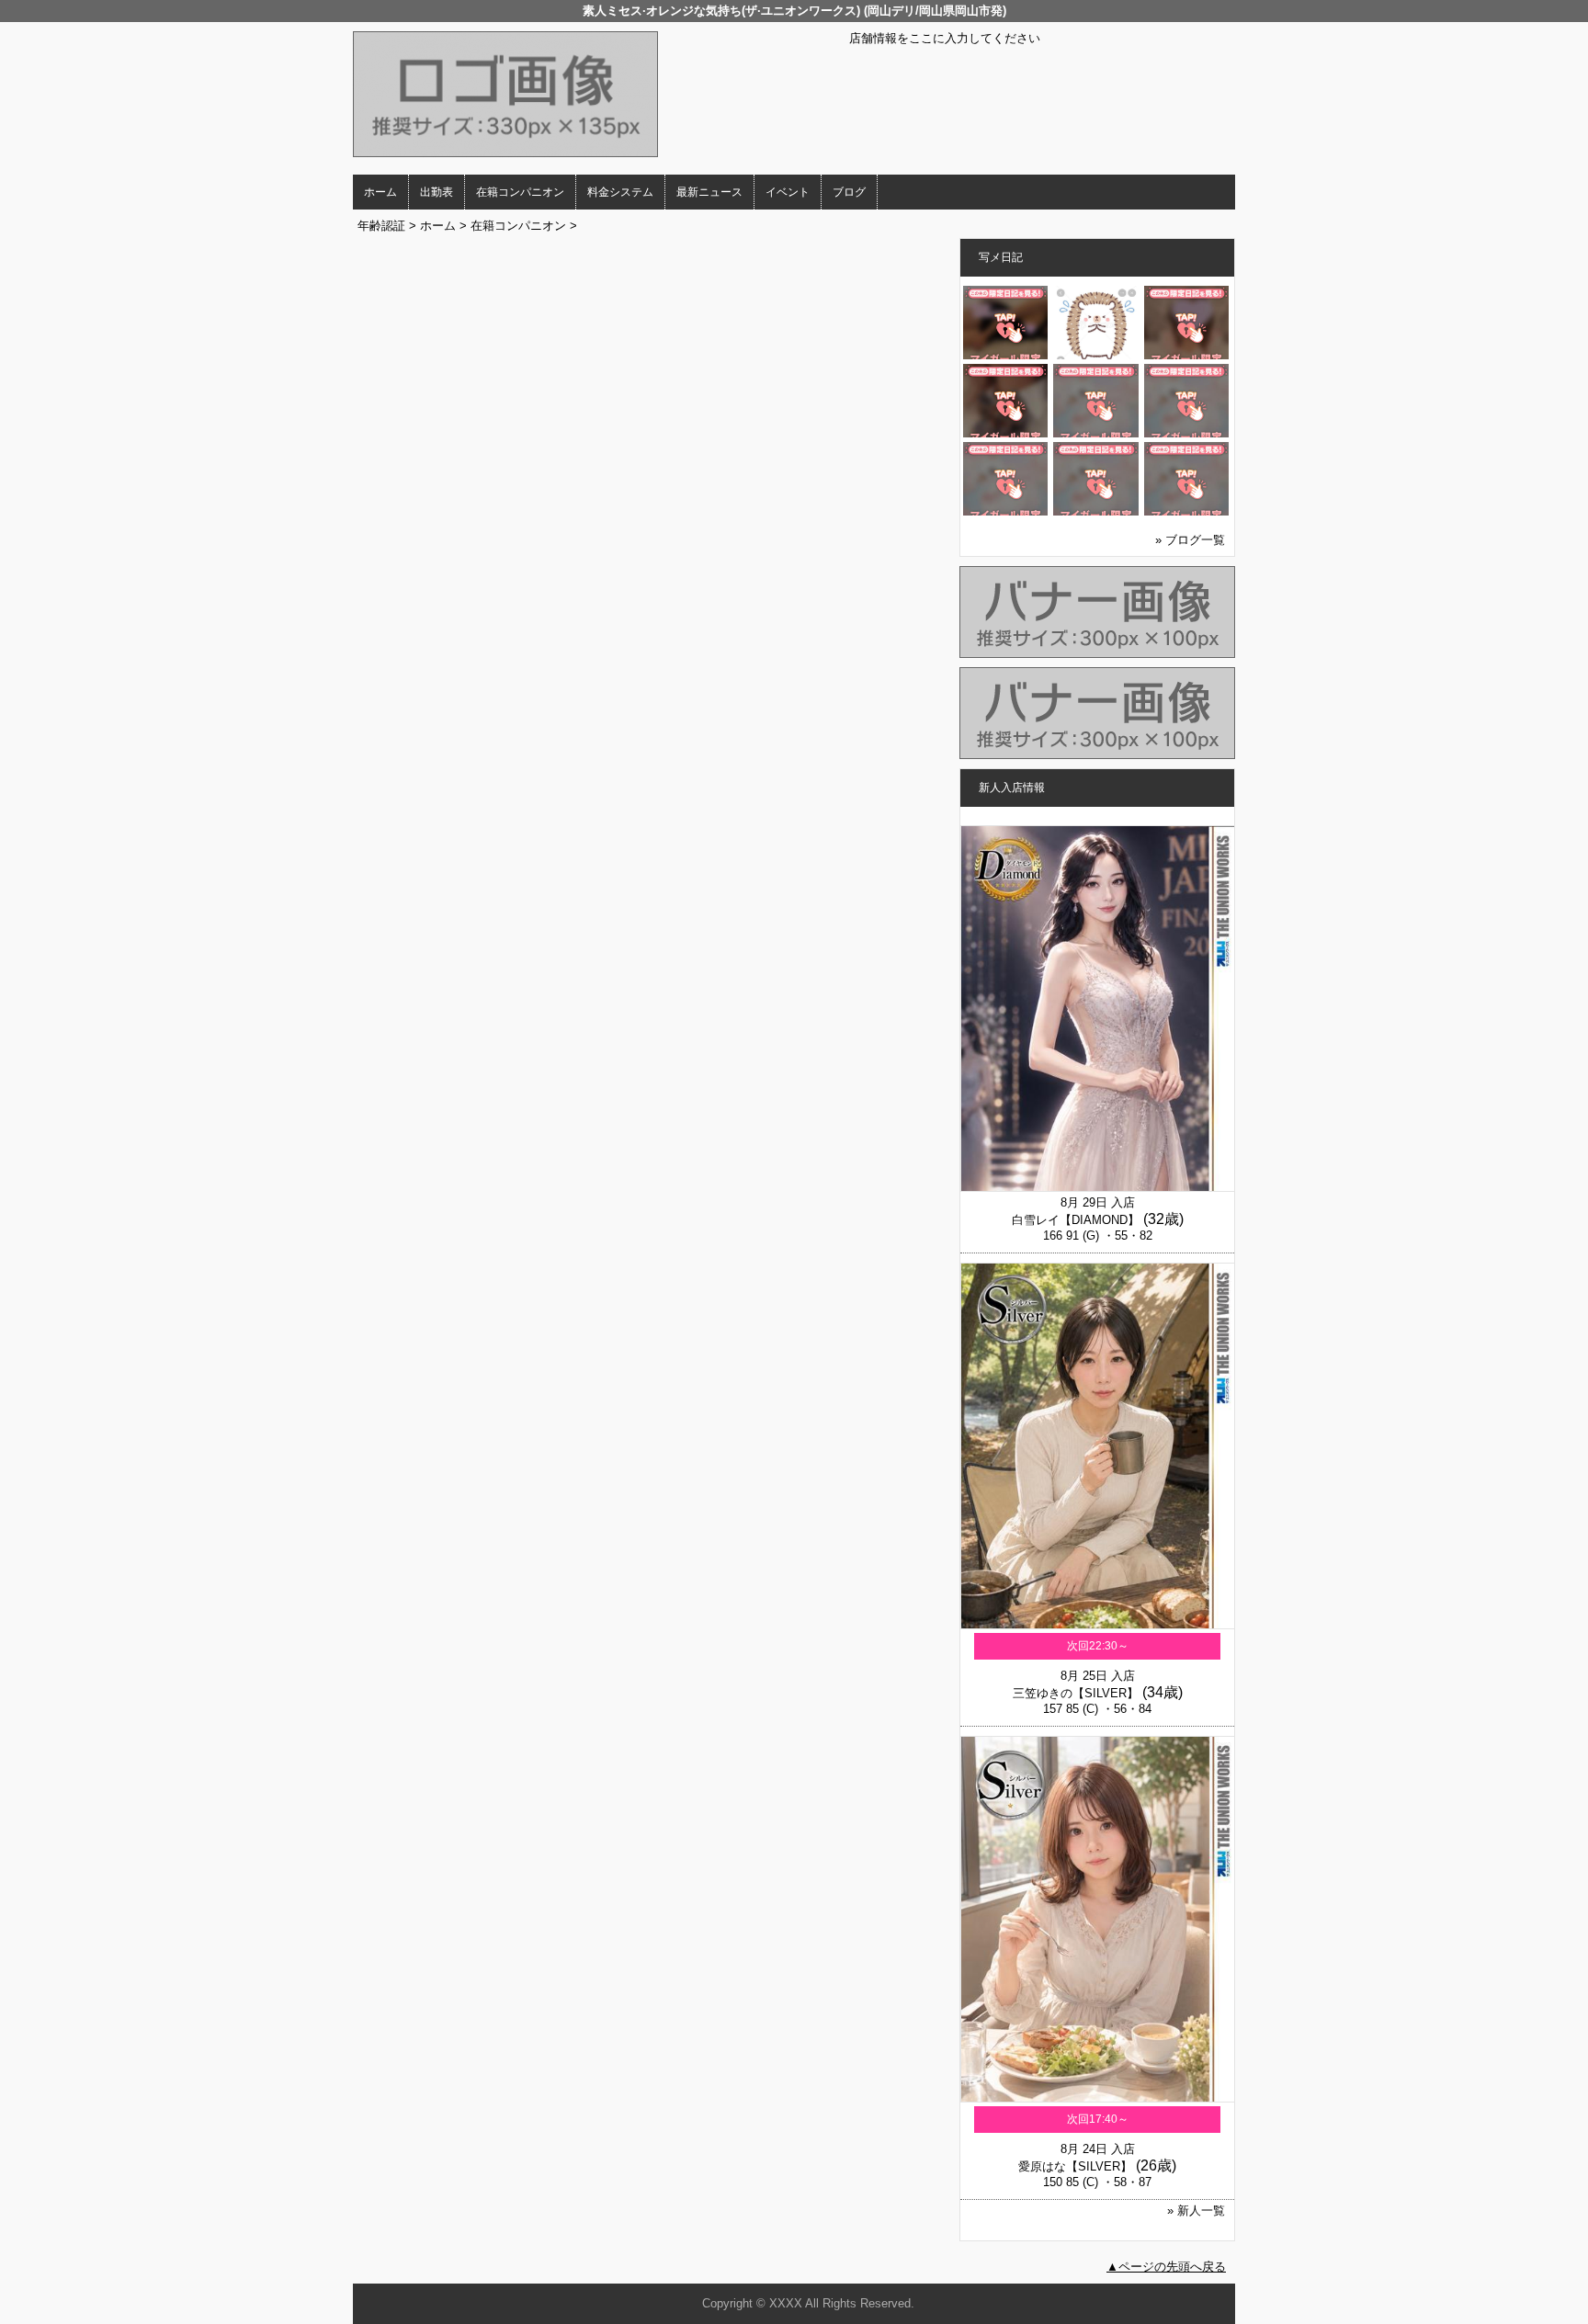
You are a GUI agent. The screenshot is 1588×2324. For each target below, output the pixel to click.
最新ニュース (709, 192)
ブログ (849, 192)
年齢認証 (381, 226)
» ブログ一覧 (1190, 540)
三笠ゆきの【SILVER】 (1076, 1693)
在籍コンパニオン (520, 192)
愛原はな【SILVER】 (1075, 2166)
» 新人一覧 (1196, 2211)
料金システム (620, 192)
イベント (788, 192)
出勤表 (437, 192)
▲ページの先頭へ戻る (1166, 2267)
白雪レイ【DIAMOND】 (1076, 1220)
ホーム (380, 192)
